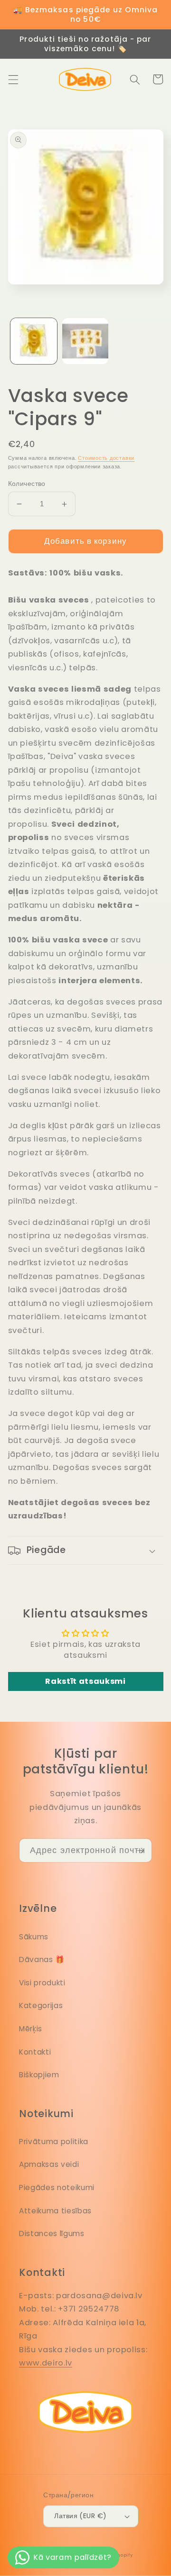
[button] (13, 79)
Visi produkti (42, 1983)
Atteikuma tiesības (55, 2211)
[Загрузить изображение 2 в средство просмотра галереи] (85, 341)
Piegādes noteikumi (57, 2188)
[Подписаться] (140, 1851)
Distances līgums (52, 2233)
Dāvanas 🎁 (42, 1959)
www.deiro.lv (46, 2363)
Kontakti (35, 2052)
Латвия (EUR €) (80, 2516)
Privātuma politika (54, 2142)
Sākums (34, 1937)
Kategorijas (41, 2005)
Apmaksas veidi (49, 2164)
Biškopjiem (39, 2075)
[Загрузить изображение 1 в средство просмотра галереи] (34, 341)
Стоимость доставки (106, 458)
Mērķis (31, 2029)
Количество (27, 484)
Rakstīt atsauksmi (85, 1681)
